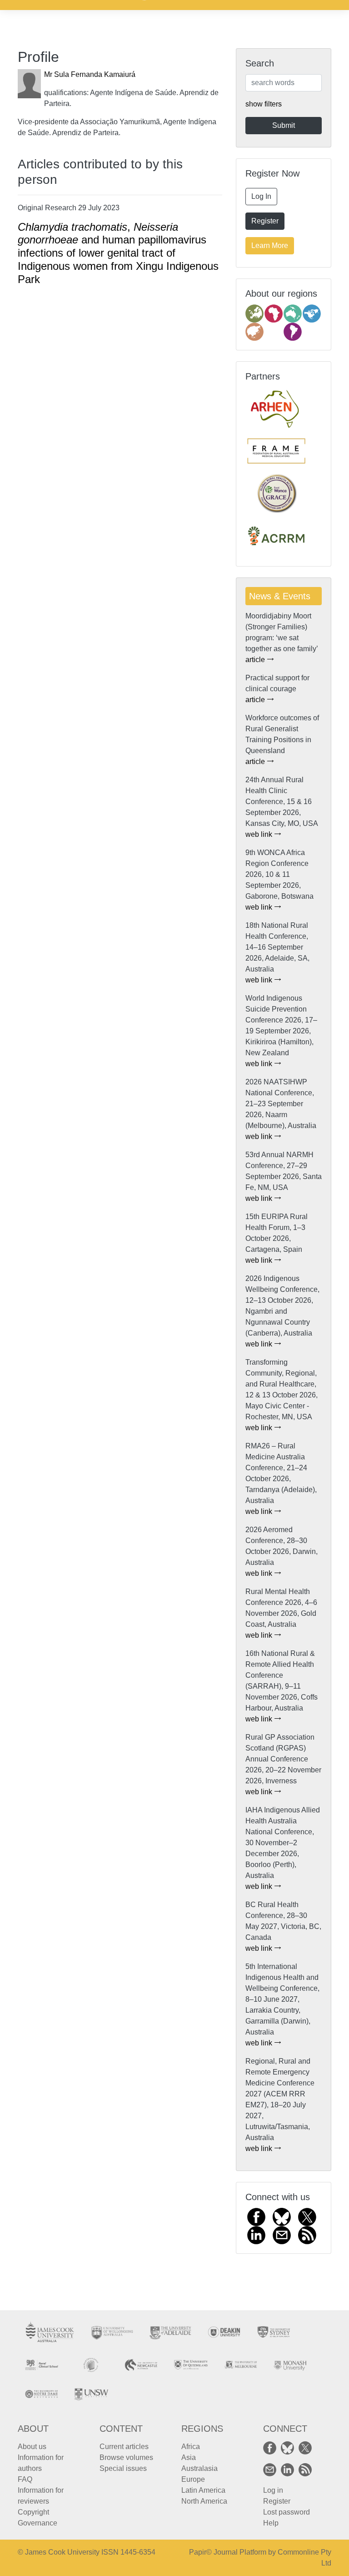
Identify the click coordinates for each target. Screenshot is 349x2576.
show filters (264, 104)
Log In (261, 196)
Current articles (124, 2447)
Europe (193, 2479)
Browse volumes (126, 2457)
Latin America (203, 2490)
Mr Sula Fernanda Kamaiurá (90, 74)
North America (204, 2501)
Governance (37, 2523)
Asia (189, 2457)
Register (265, 221)
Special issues (123, 2468)
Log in (273, 2490)
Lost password (287, 2512)
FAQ (25, 2479)
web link (260, 834)
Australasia (199, 2468)
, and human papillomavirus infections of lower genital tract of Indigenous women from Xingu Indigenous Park (118, 253)
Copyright (33, 2512)
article (256, 660)
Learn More (270, 245)
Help (271, 2523)
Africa (191, 2447)
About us (32, 2447)
